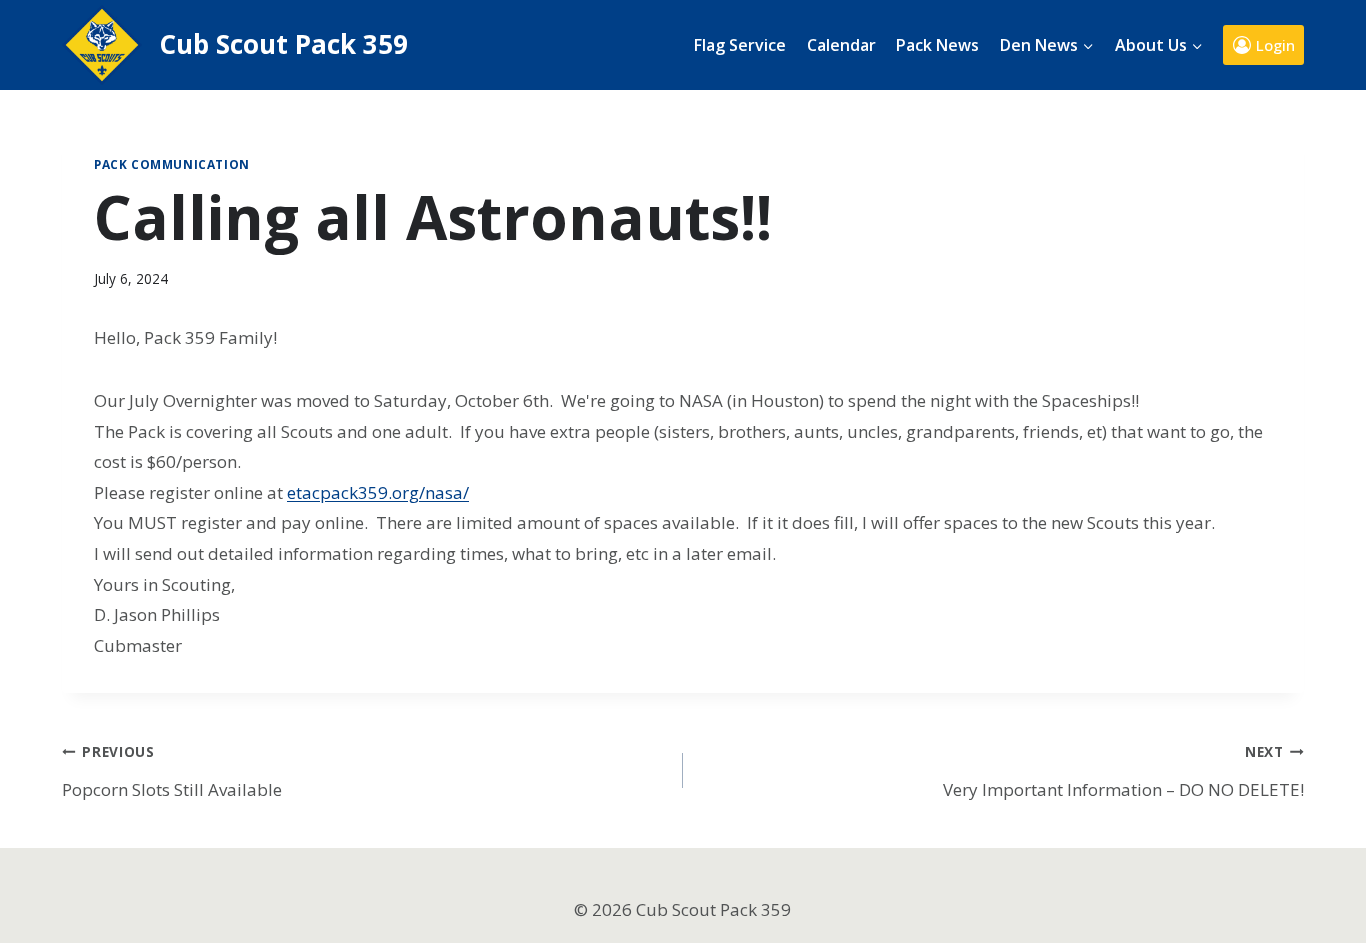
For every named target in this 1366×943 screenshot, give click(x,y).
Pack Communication (172, 164)
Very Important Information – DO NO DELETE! (1123, 771)
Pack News (937, 45)
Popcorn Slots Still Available (172, 771)
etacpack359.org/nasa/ (378, 492)
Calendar (841, 45)
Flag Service (740, 45)
